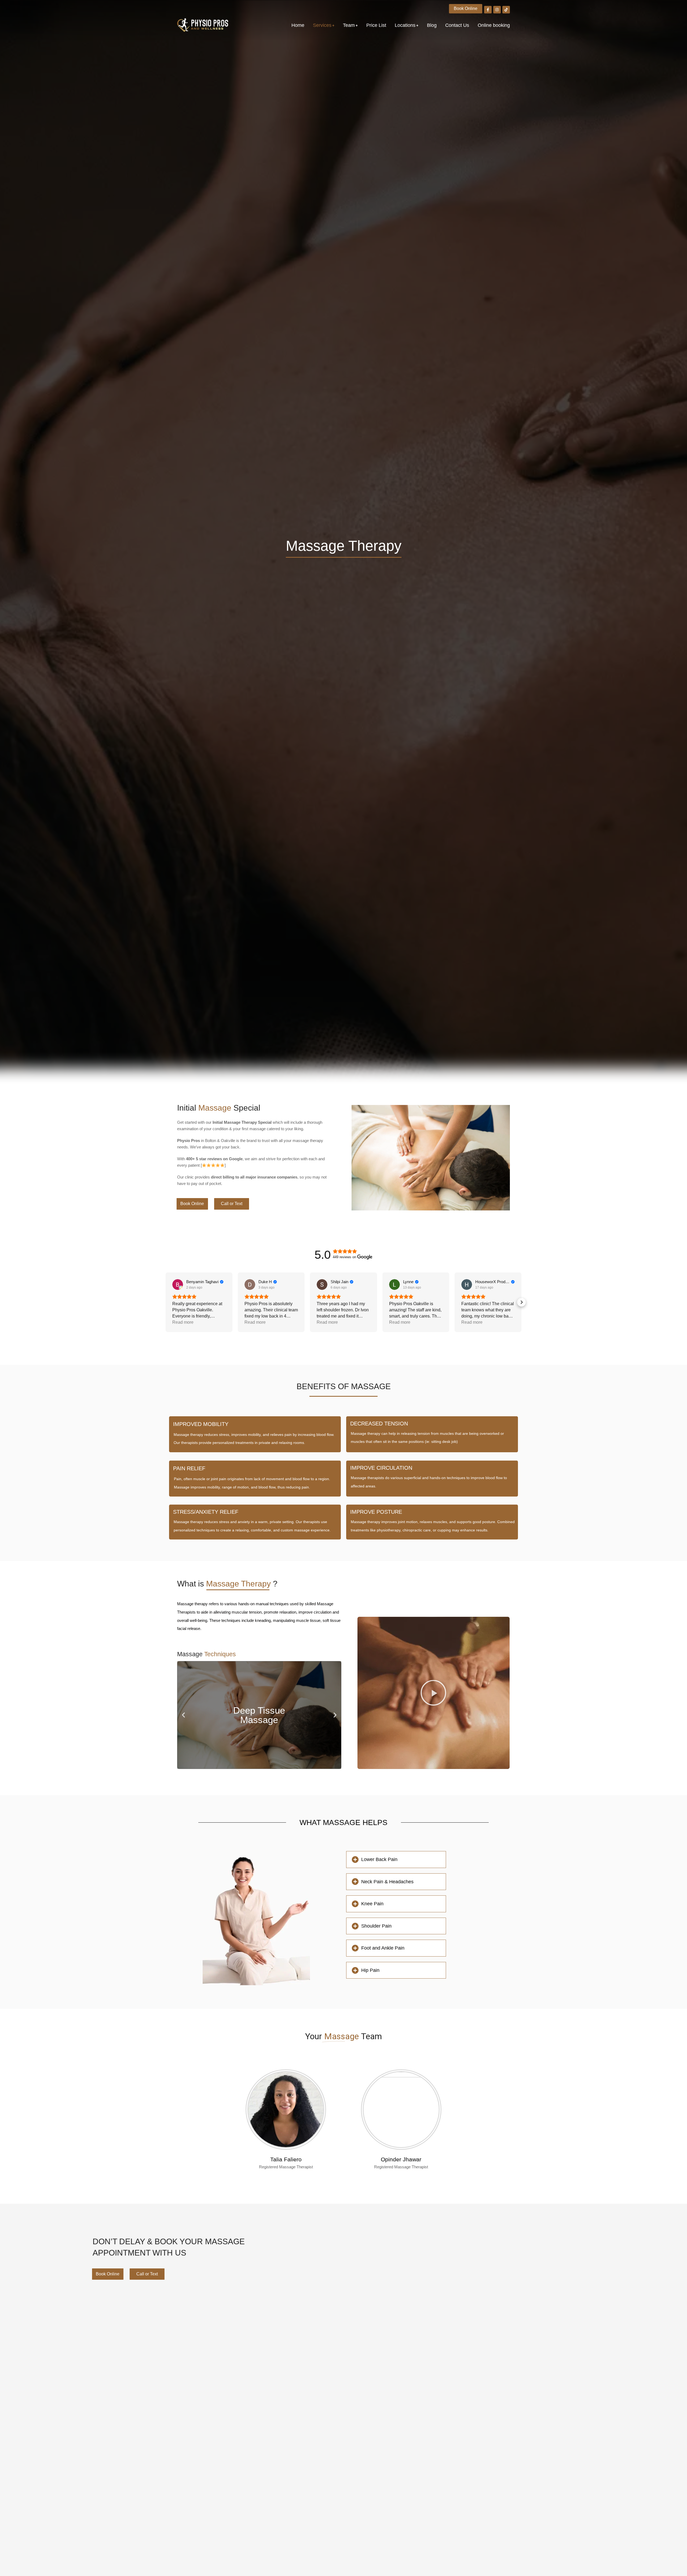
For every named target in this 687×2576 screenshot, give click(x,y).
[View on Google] (178, 1285)
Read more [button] (183, 1322)
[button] (166, 1302)
